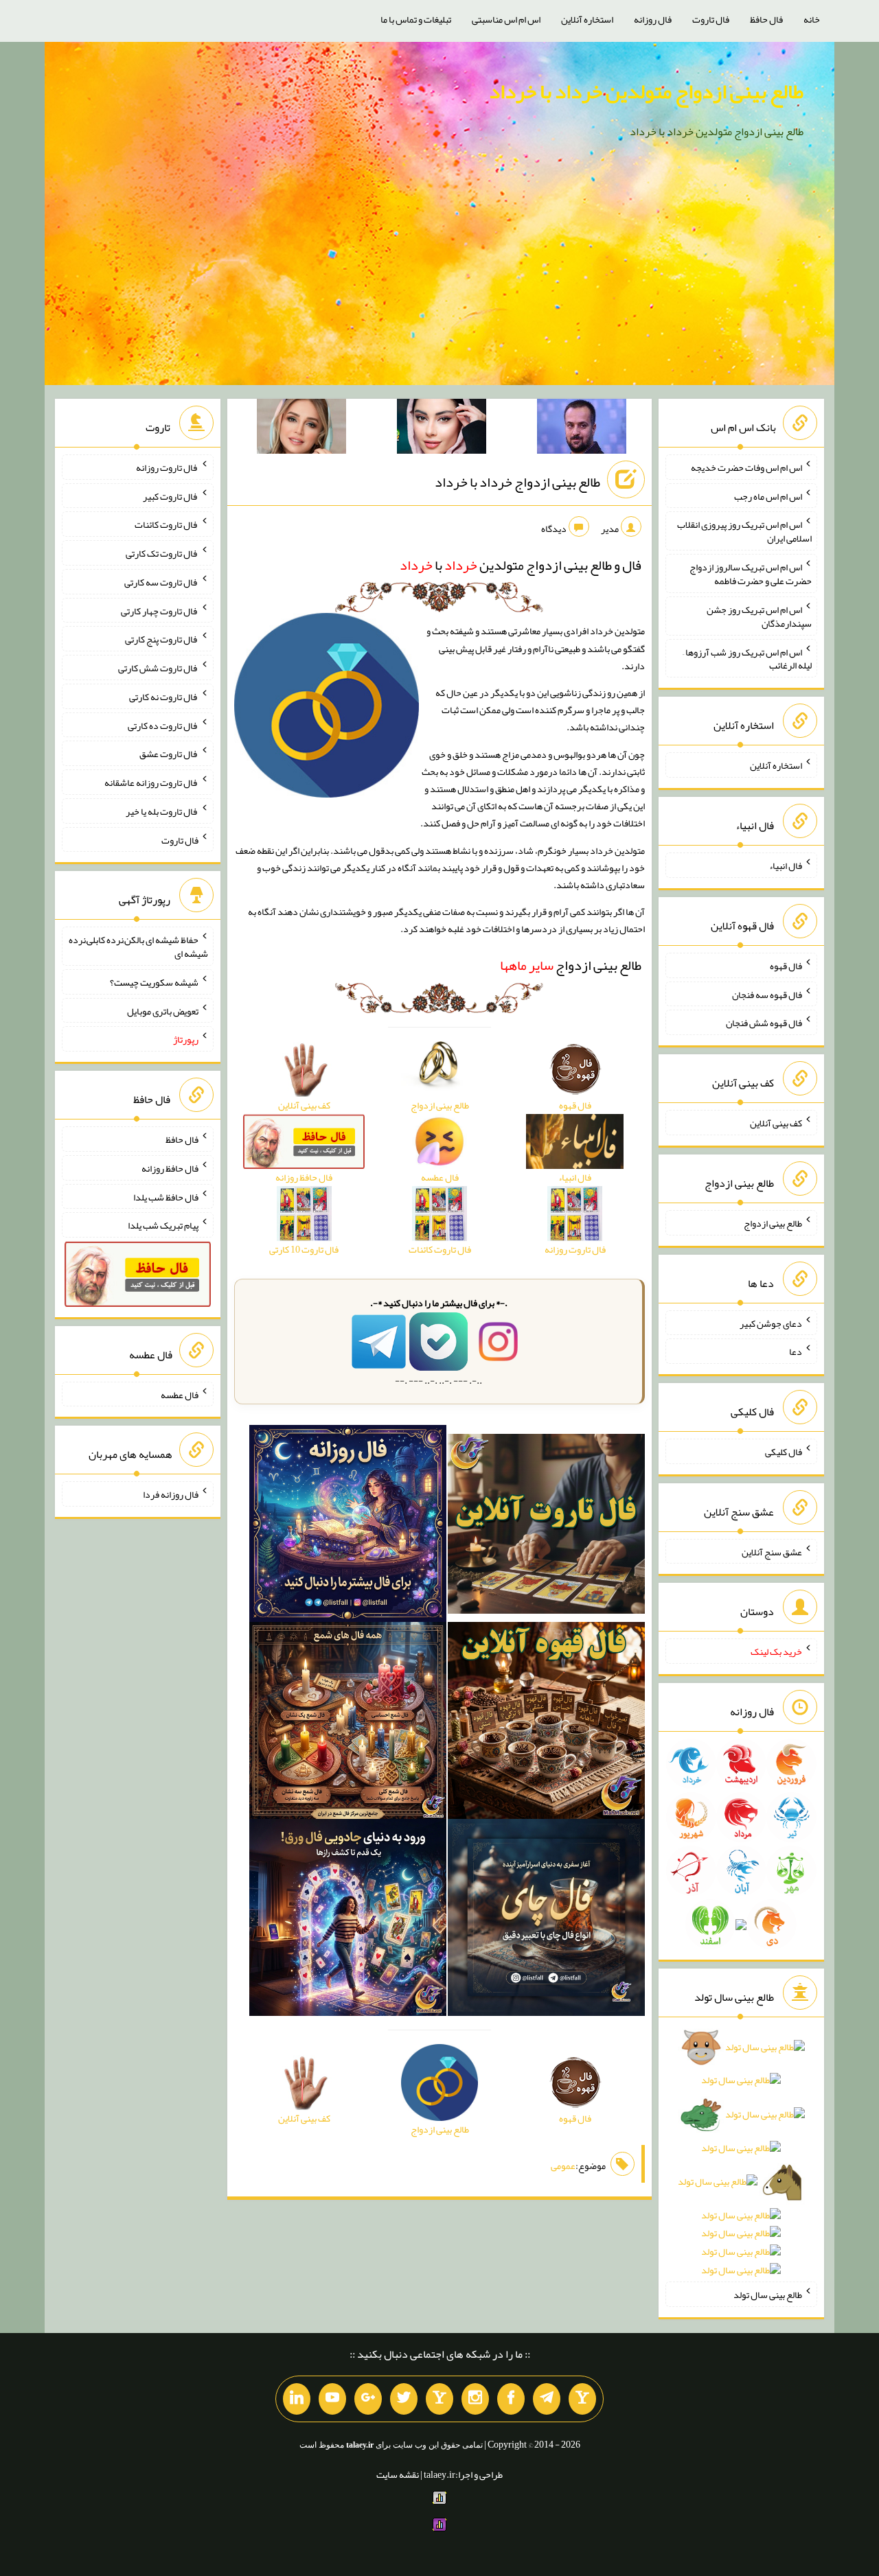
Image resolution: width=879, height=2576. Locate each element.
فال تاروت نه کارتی (164, 697)
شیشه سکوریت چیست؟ (154, 982)
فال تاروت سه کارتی (161, 582)
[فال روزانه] (348, 1527)
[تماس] (439, 2399)
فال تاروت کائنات (167, 524)
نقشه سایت (398, 2474)
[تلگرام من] (547, 2399)
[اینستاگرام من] (475, 2399)
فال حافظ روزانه (170, 1168)
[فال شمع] (348, 1724)
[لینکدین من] (297, 2399)
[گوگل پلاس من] (368, 2399)
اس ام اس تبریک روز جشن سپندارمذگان (759, 616)
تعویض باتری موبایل (163, 1010)
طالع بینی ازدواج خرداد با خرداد (517, 482)
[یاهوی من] (582, 2399)
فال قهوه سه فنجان (767, 994)
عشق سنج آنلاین (772, 1551)
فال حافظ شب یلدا (166, 1196)
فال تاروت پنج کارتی (162, 639)
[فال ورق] (348, 1921)
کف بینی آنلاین (776, 1123)
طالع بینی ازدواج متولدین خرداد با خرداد (646, 91)
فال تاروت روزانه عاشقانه (151, 782)
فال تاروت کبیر (171, 496)
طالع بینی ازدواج (571, 965)
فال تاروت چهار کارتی (160, 610)
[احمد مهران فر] (582, 429)
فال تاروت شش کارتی (158, 668)
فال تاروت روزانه (167, 467)
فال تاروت (711, 19)
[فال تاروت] (546, 1527)
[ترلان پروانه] (442, 429)
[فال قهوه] (546, 1724)
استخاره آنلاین (587, 19)
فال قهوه (786, 966)
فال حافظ (766, 19)
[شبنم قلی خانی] (301, 429)
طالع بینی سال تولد (768, 2295)
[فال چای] (546, 1921)
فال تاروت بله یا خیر (162, 811)
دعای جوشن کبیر (771, 1323)
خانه (812, 19)
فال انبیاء (786, 866)
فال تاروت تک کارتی (162, 553)
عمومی (563, 2166)
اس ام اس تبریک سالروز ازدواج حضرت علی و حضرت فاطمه (751, 574)
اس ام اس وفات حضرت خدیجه (746, 467)
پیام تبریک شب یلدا (163, 1225)
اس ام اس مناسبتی (506, 19)
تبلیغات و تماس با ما (416, 19)
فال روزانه (653, 19)
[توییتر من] (404, 2399)
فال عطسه (180, 1394)
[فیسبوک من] (511, 2399)
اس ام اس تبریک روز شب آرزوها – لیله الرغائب (747, 658)
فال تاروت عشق (169, 754)
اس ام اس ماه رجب (768, 496)
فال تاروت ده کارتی (163, 725)
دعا (796, 1351)
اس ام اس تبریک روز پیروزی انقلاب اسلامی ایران (744, 531)
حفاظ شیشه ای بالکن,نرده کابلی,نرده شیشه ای (138, 947)
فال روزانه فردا (171, 1494)
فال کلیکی (784, 1452)
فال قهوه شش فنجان (764, 1023)
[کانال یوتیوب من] (332, 2399)
